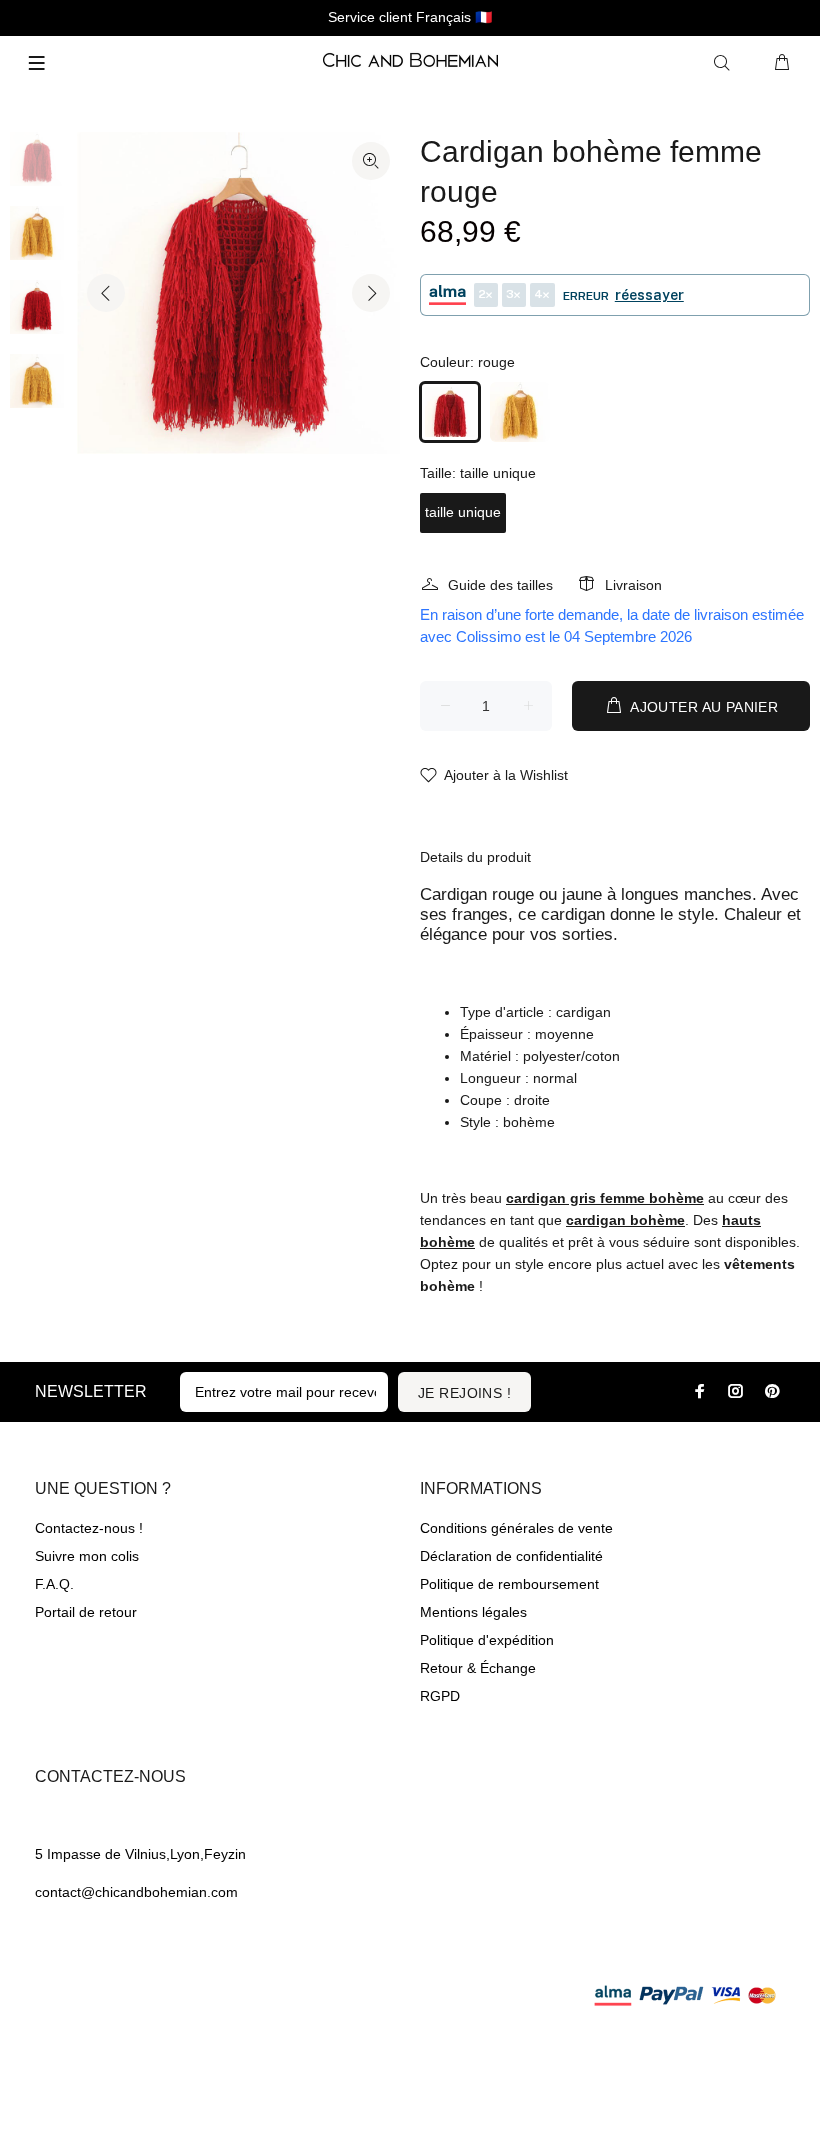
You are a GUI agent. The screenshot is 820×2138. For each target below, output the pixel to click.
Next (371, 293)
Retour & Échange (478, 1668)
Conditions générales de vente (516, 1528)
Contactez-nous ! (89, 1528)
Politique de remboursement (509, 1584)
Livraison (633, 585)
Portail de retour (86, 1612)
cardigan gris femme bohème (605, 1198)
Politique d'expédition (487, 1640)
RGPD (440, 1696)
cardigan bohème (625, 1220)
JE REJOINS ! (464, 1393)
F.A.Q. (54, 1584)
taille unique (463, 512)
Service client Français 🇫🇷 (410, 17)
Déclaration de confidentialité (511, 1556)
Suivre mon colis (87, 1556)
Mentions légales (473, 1612)
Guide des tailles (500, 585)
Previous (106, 293)
